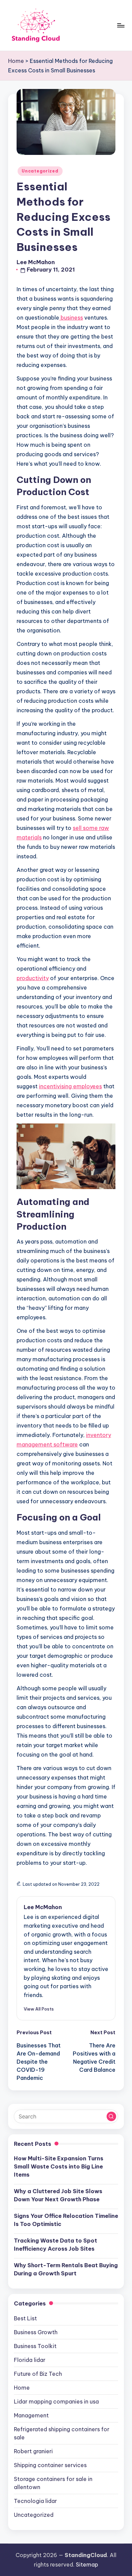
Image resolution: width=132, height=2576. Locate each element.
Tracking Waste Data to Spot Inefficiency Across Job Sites (56, 2245)
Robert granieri (33, 2451)
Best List (25, 2318)
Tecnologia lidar (35, 2501)
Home (16, 61)
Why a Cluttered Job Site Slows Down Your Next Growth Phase (58, 2195)
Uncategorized (40, 171)
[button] (39, 2009)
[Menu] (120, 25)
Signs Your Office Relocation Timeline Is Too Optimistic (66, 2220)
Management (31, 2415)
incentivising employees (70, 1086)
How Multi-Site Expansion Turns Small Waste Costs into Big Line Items (59, 2166)
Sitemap (87, 2565)
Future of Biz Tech (38, 2374)
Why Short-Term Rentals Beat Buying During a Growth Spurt (66, 2269)
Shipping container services (50, 2465)
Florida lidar (30, 2360)
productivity (33, 978)
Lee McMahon (43, 1907)
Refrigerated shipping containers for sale (62, 2433)
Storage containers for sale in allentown (53, 2483)
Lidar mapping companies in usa (56, 2401)
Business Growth (36, 2332)
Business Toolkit (35, 2346)
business (71, 318)
